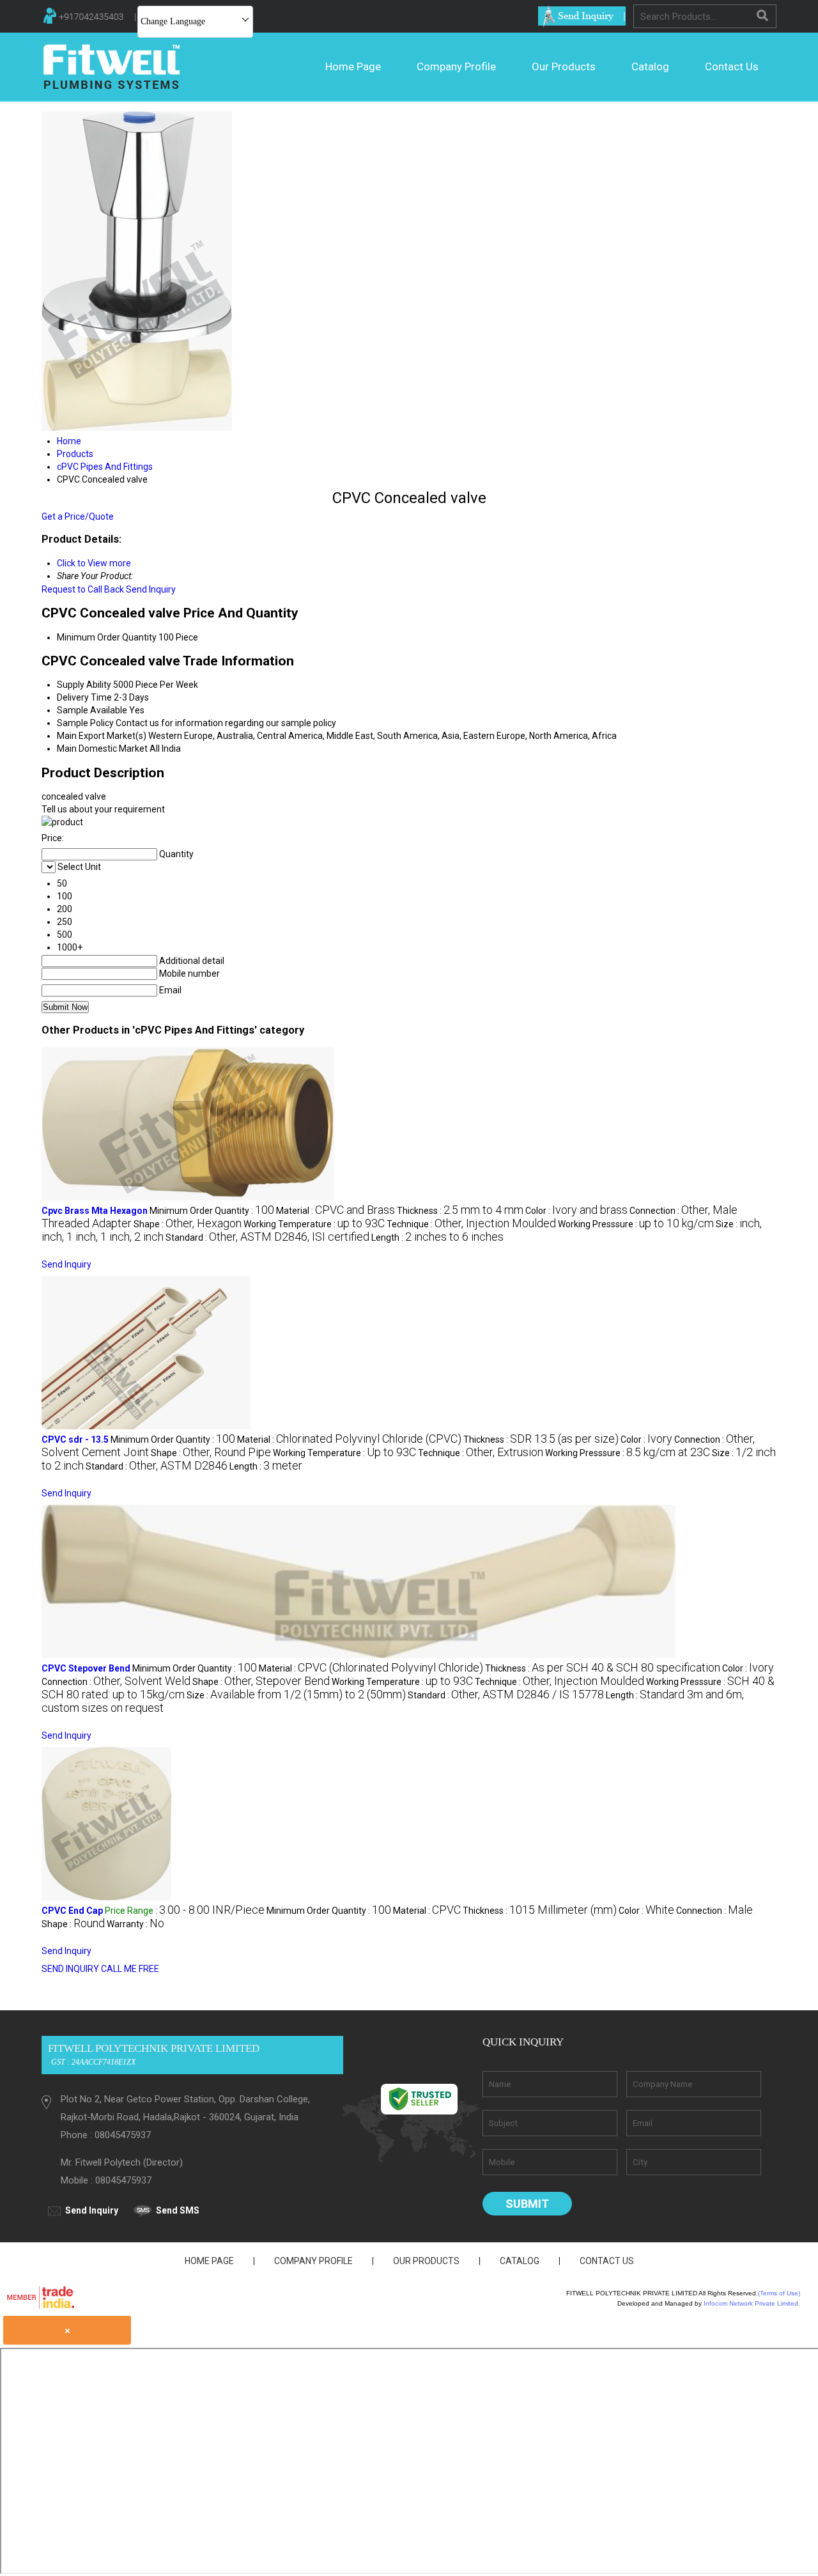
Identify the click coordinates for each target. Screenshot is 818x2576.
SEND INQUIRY (70, 1969)
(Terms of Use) (779, 2293)
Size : (296, 1695)
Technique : (471, 1224)
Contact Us (732, 66)
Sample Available (92, 710)
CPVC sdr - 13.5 (75, 1439)
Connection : (116, 1682)
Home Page (353, 66)
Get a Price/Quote (78, 516)
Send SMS (178, 2210)
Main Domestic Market (102, 749)
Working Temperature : (314, 1224)
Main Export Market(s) (102, 736)
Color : (576, 1211)
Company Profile (456, 66)
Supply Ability (84, 685)
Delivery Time (84, 697)
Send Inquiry (151, 589)
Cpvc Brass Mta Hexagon (95, 1211)
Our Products (564, 66)
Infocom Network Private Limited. (752, 2303)
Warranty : (135, 1924)
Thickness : (460, 1211)
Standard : (267, 1238)
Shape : (188, 1224)
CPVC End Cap (72, 1911)
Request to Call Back (83, 589)
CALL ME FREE (130, 1969)
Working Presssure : (636, 1224)
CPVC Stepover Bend (86, 1668)
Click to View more (94, 563)
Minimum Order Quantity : (212, 1211)
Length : (437, 1238)
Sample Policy (85, 723)
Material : (336, 1211)
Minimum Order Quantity (107, 637)
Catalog (650, 66)
